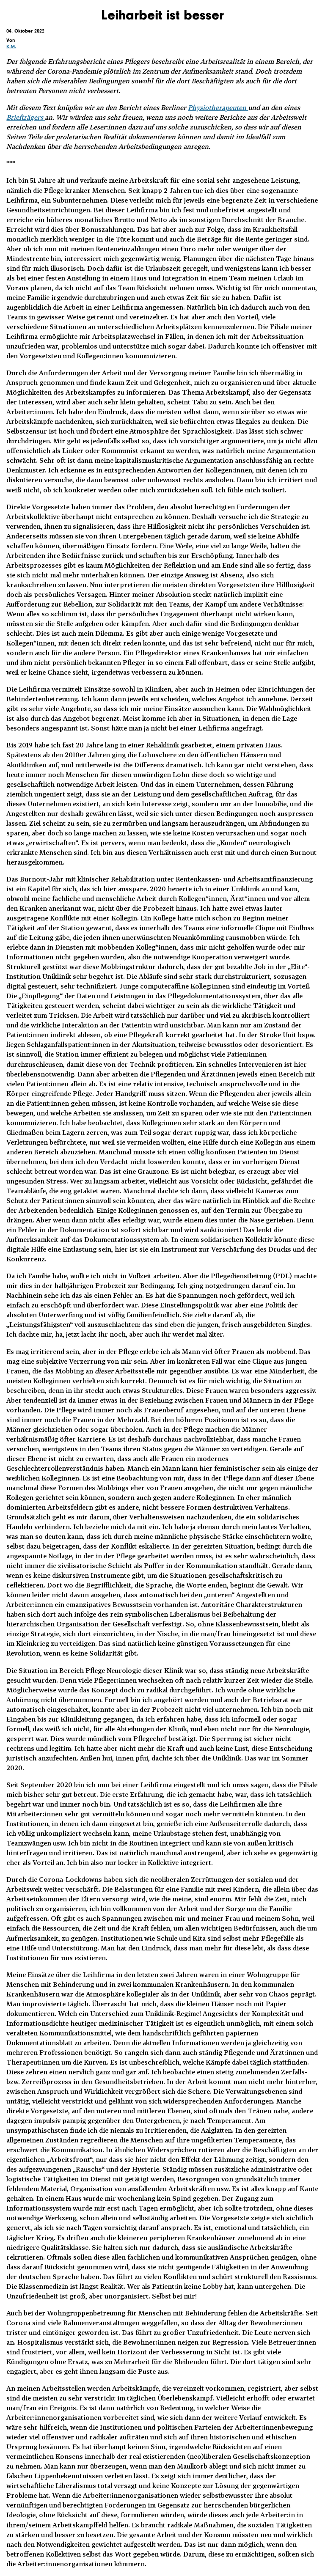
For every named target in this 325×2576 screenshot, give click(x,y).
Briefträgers (26, 117)
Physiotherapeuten (218, 107)
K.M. (11, 47)
